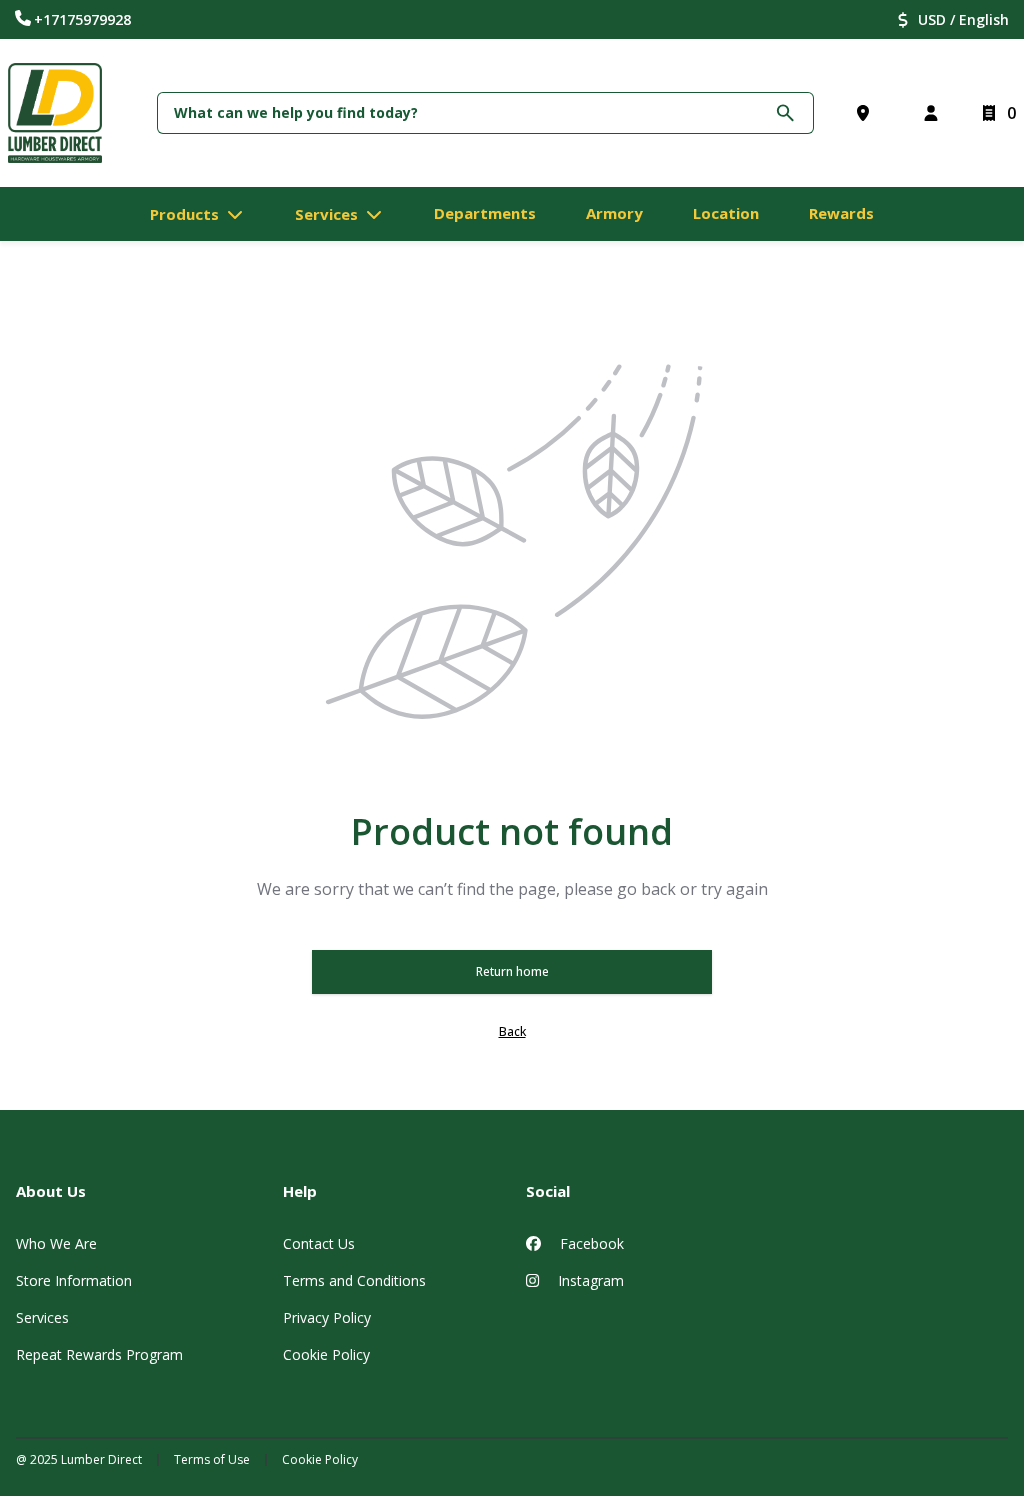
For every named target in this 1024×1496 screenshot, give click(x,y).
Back (512, 1031)
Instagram (589, 1280)
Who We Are (56, 1243)
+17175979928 (82, 19)
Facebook (590, 1243)
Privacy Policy (327, 1317)
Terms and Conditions (354, 1280)
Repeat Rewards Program (99, 1354)
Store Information (74, 1280)
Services (42, 1317)
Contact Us (319, 1243)
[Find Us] (867, 113)
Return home (512, 971)
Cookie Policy (326, 1354)
